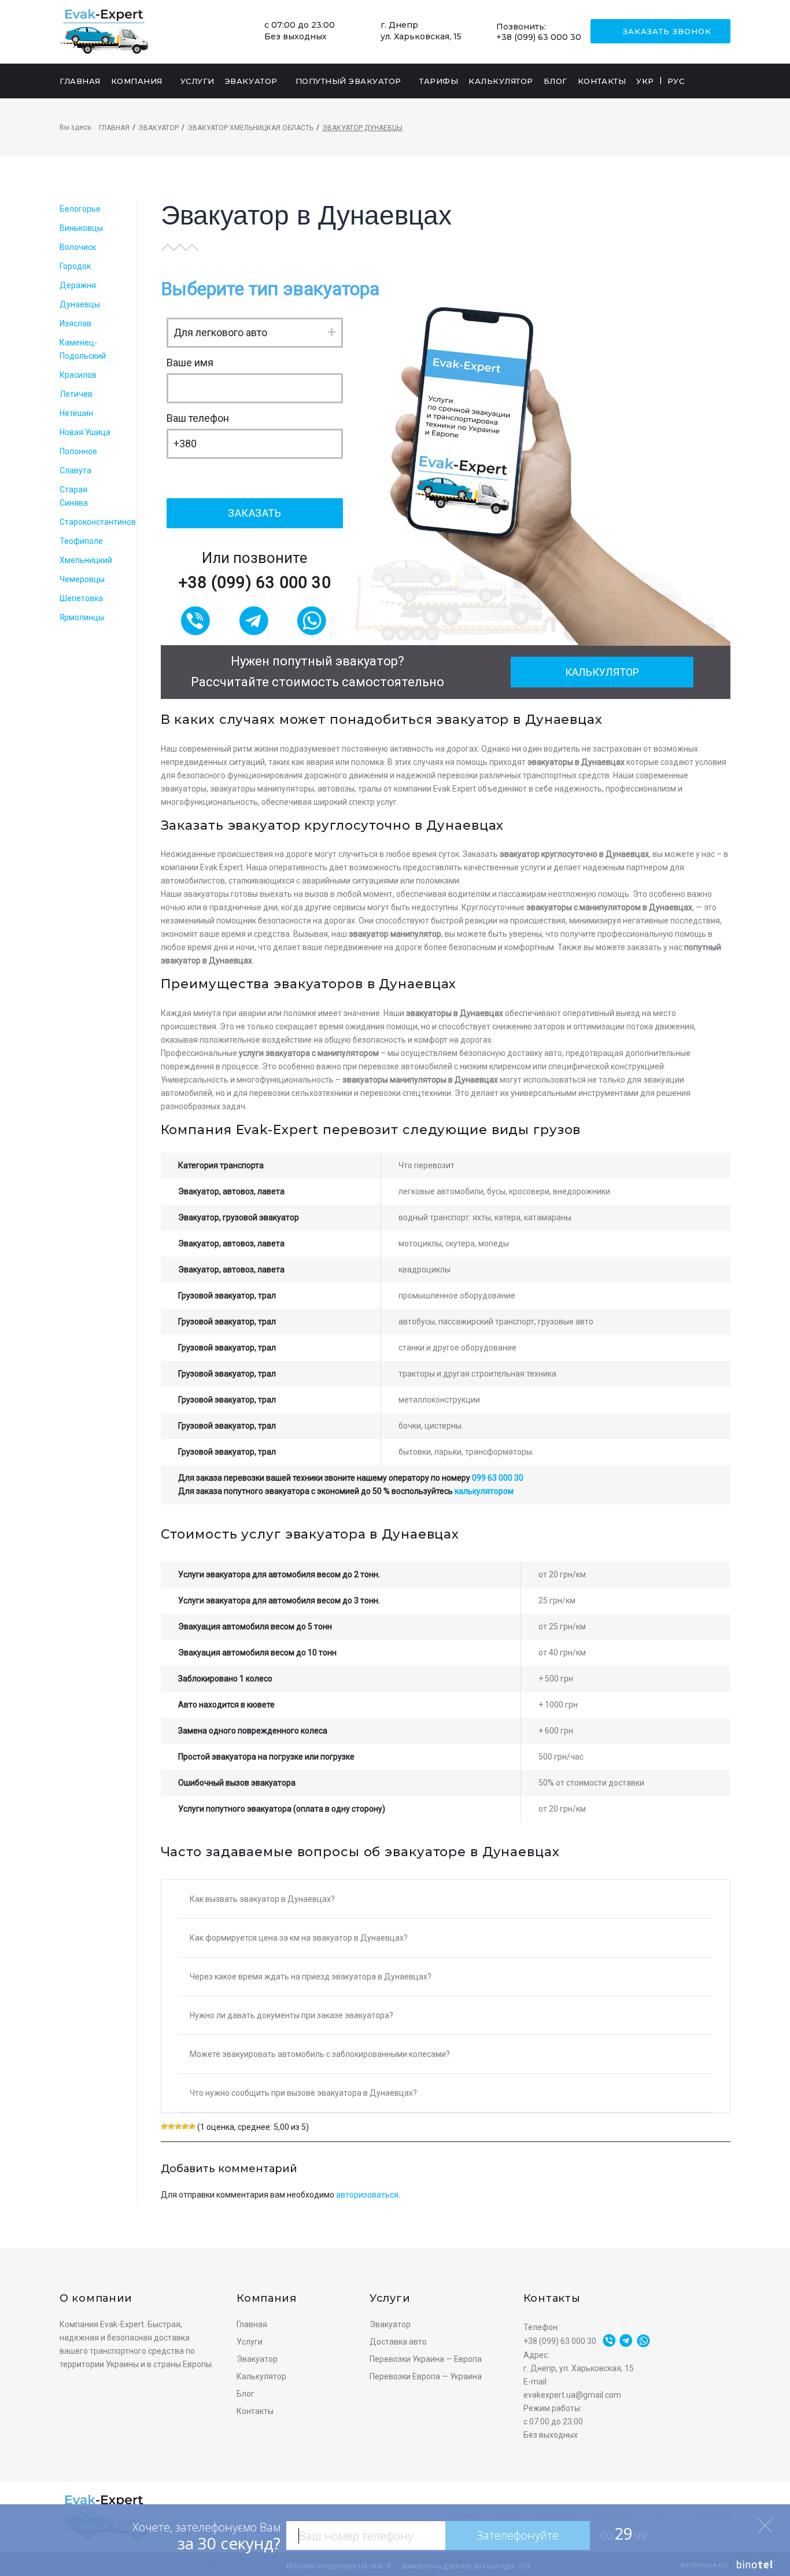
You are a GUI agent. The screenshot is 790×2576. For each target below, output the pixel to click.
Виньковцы (81, 228)
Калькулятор (602, 672)
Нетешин (76, 413)
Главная (114, 128)
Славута (75, 470)
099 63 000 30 (498, 1478)
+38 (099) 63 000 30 (539, 37)
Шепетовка (81, 598)
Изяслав (75, 323)
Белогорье (80, 209)
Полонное (78, 451)
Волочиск (78, 247)
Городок (75, 266)
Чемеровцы (82, 579)
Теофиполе (81, 541)
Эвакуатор (158, 128)
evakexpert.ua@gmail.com (572, 2395)
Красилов (78, 375)
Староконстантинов (98, 522)
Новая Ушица (85, 432)
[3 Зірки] (178, 2126)
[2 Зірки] (171, 2126)
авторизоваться (367, 2195)
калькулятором (484, 1491)
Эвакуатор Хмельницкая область (250, 128)
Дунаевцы (80, 304)
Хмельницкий (86, 560)
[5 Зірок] (192, 2126)
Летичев (76, 394)
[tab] (446, 1899)
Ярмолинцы (82, 617)
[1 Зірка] (164, 2126)
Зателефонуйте (518, 2535)
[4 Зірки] (185, 2126)
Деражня (78, 285)
